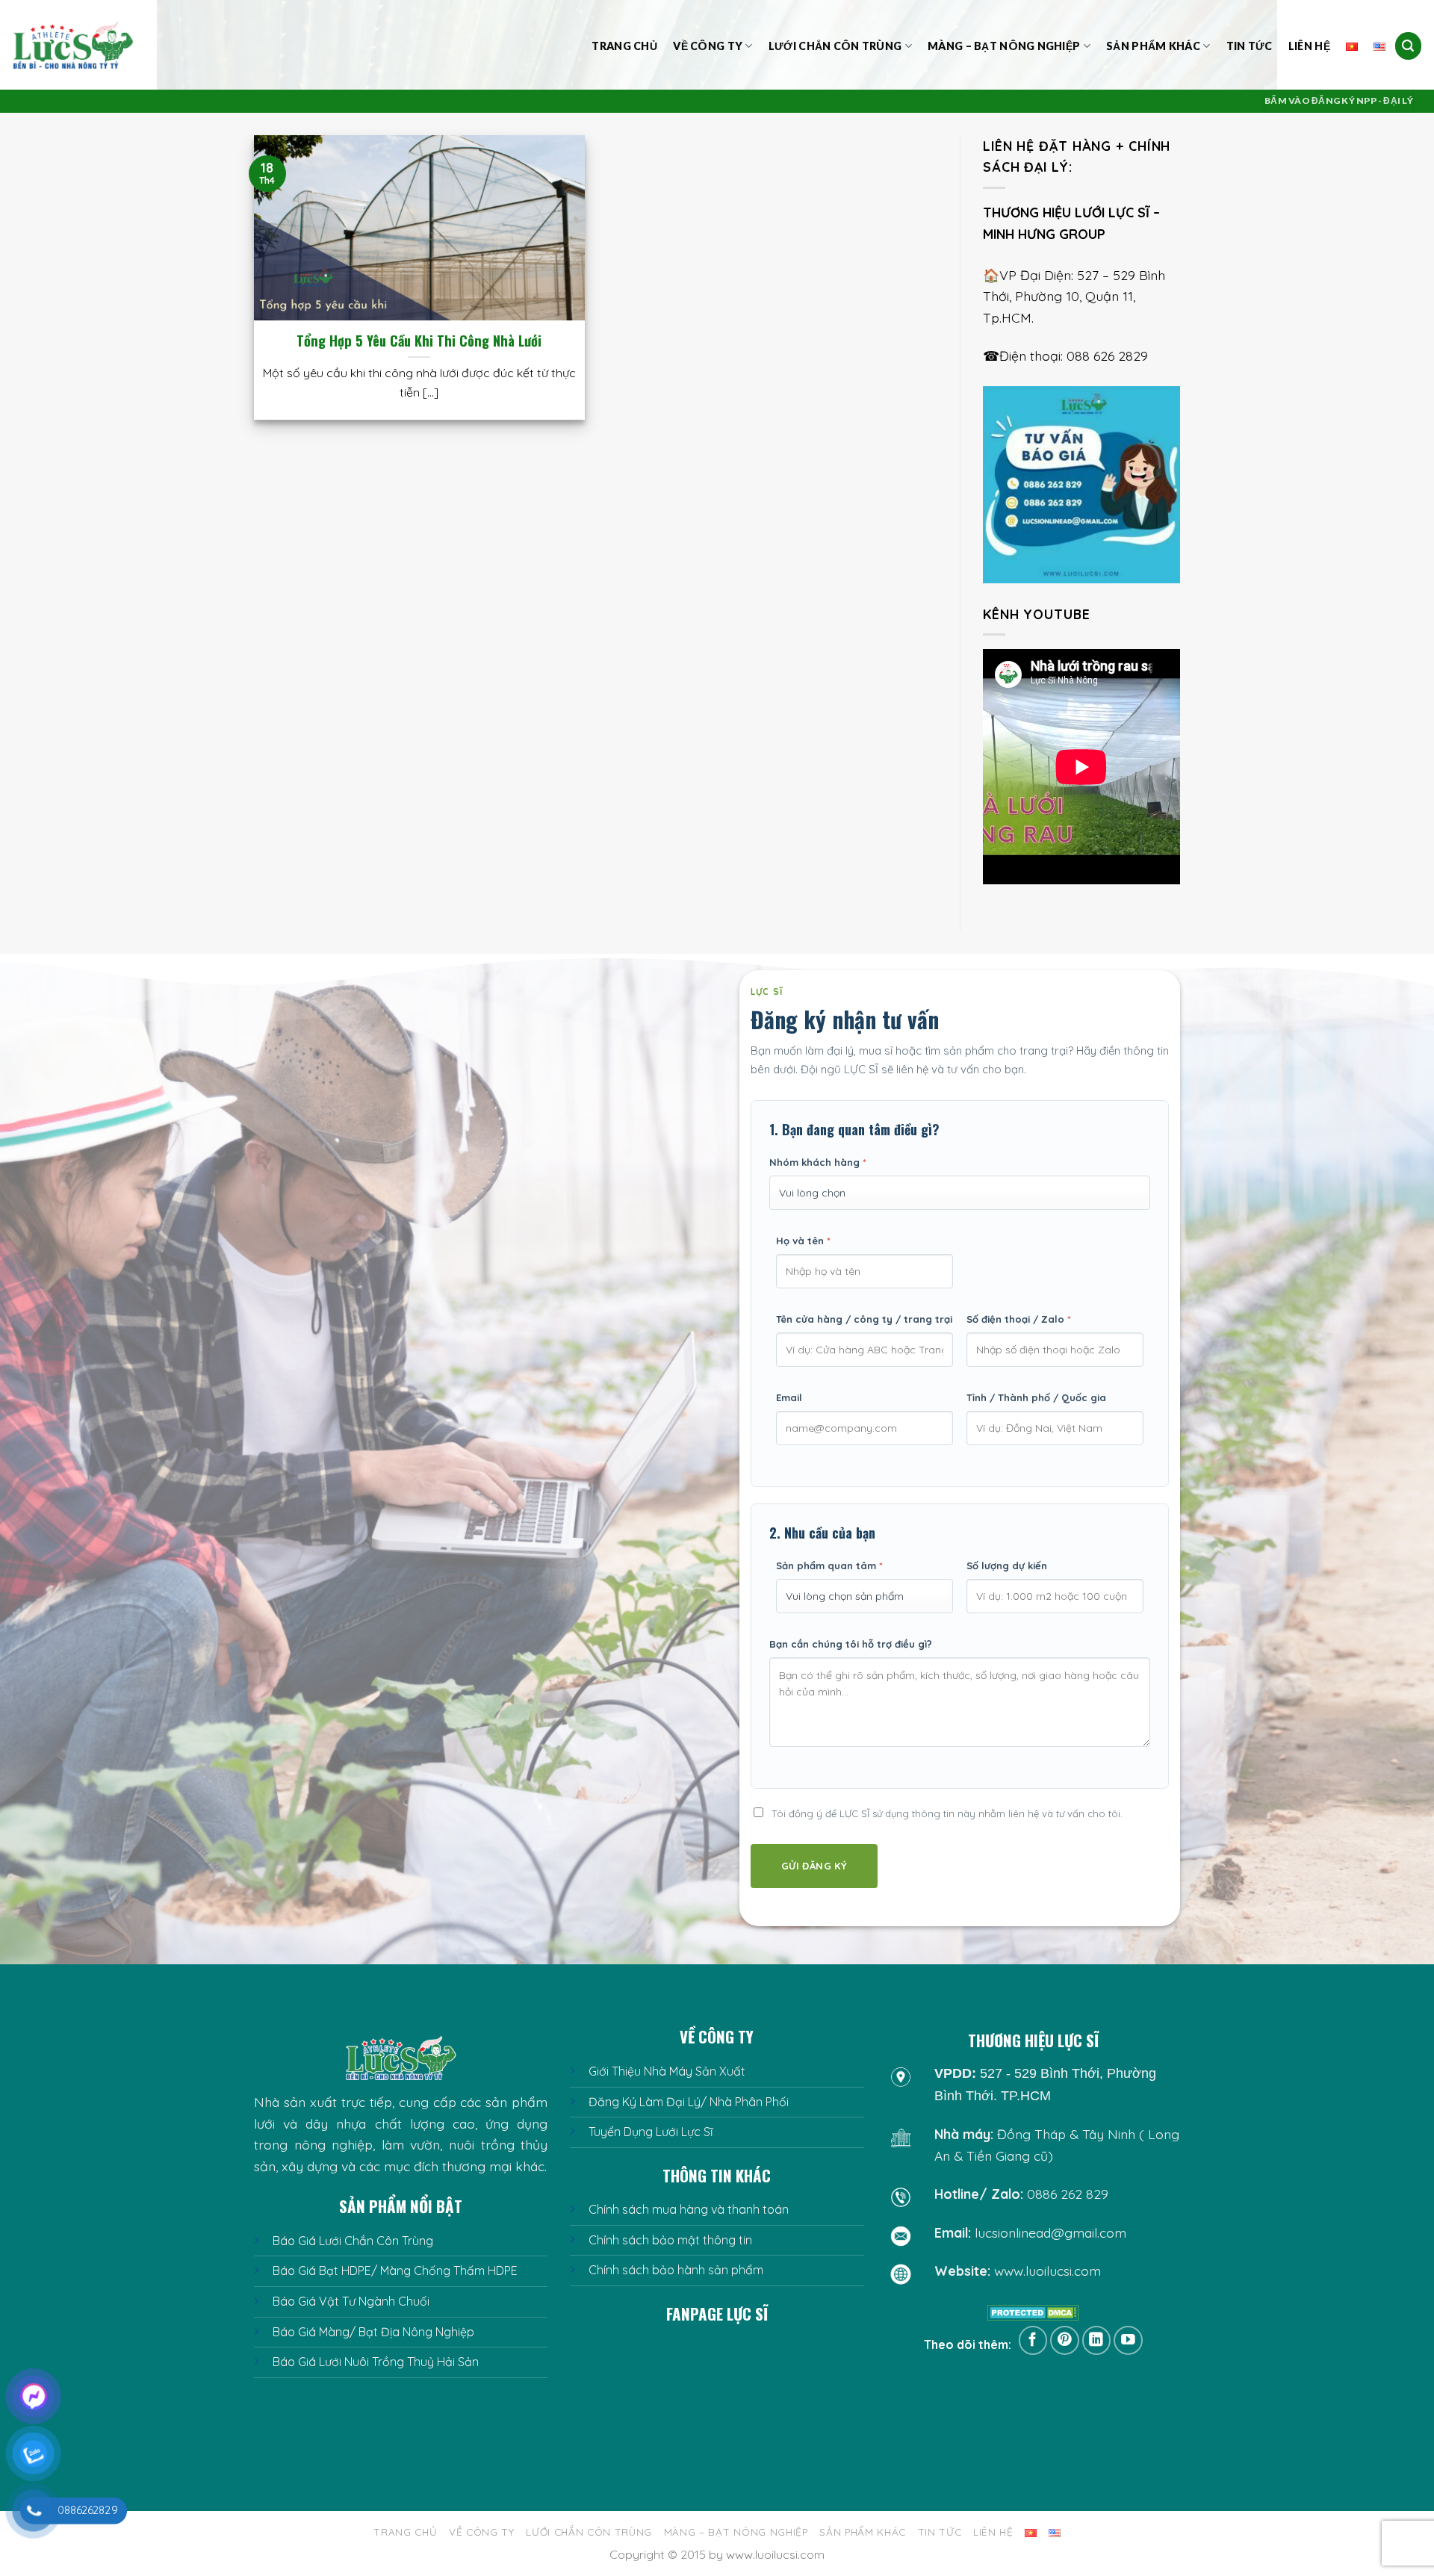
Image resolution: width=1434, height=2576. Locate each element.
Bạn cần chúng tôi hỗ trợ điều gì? (851, 1644)
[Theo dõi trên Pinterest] (1065, 2340)
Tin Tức (1250, 46)
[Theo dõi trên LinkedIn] (1097, 2340)
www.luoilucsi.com (1047, 2271)
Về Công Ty (708, 46)
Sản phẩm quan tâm (829, 1565)
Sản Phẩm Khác (1153, 46)
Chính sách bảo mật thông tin (670, 2240)
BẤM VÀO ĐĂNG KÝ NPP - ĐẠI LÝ (1339, 100)
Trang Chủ (624, 46)
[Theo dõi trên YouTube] (1128, 2340)
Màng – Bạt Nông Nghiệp (1004, 46)
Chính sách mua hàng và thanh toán (689, 2209)
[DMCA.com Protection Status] (1033, 2312)
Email (789, 1397)
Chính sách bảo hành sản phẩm (676, 2270)
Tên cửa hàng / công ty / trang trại (864, 1319)
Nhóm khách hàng (818, 1162)
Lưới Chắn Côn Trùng (835, 46)
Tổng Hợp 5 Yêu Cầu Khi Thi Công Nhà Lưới (419, 341)
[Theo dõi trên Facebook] (1033, 2340)
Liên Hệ (1309, 46)
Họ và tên (803, 1241)
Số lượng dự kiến (1007, 1565)
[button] (1409, 46)
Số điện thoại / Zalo (1019, 1319)
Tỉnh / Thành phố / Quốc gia (1036, 1397)
